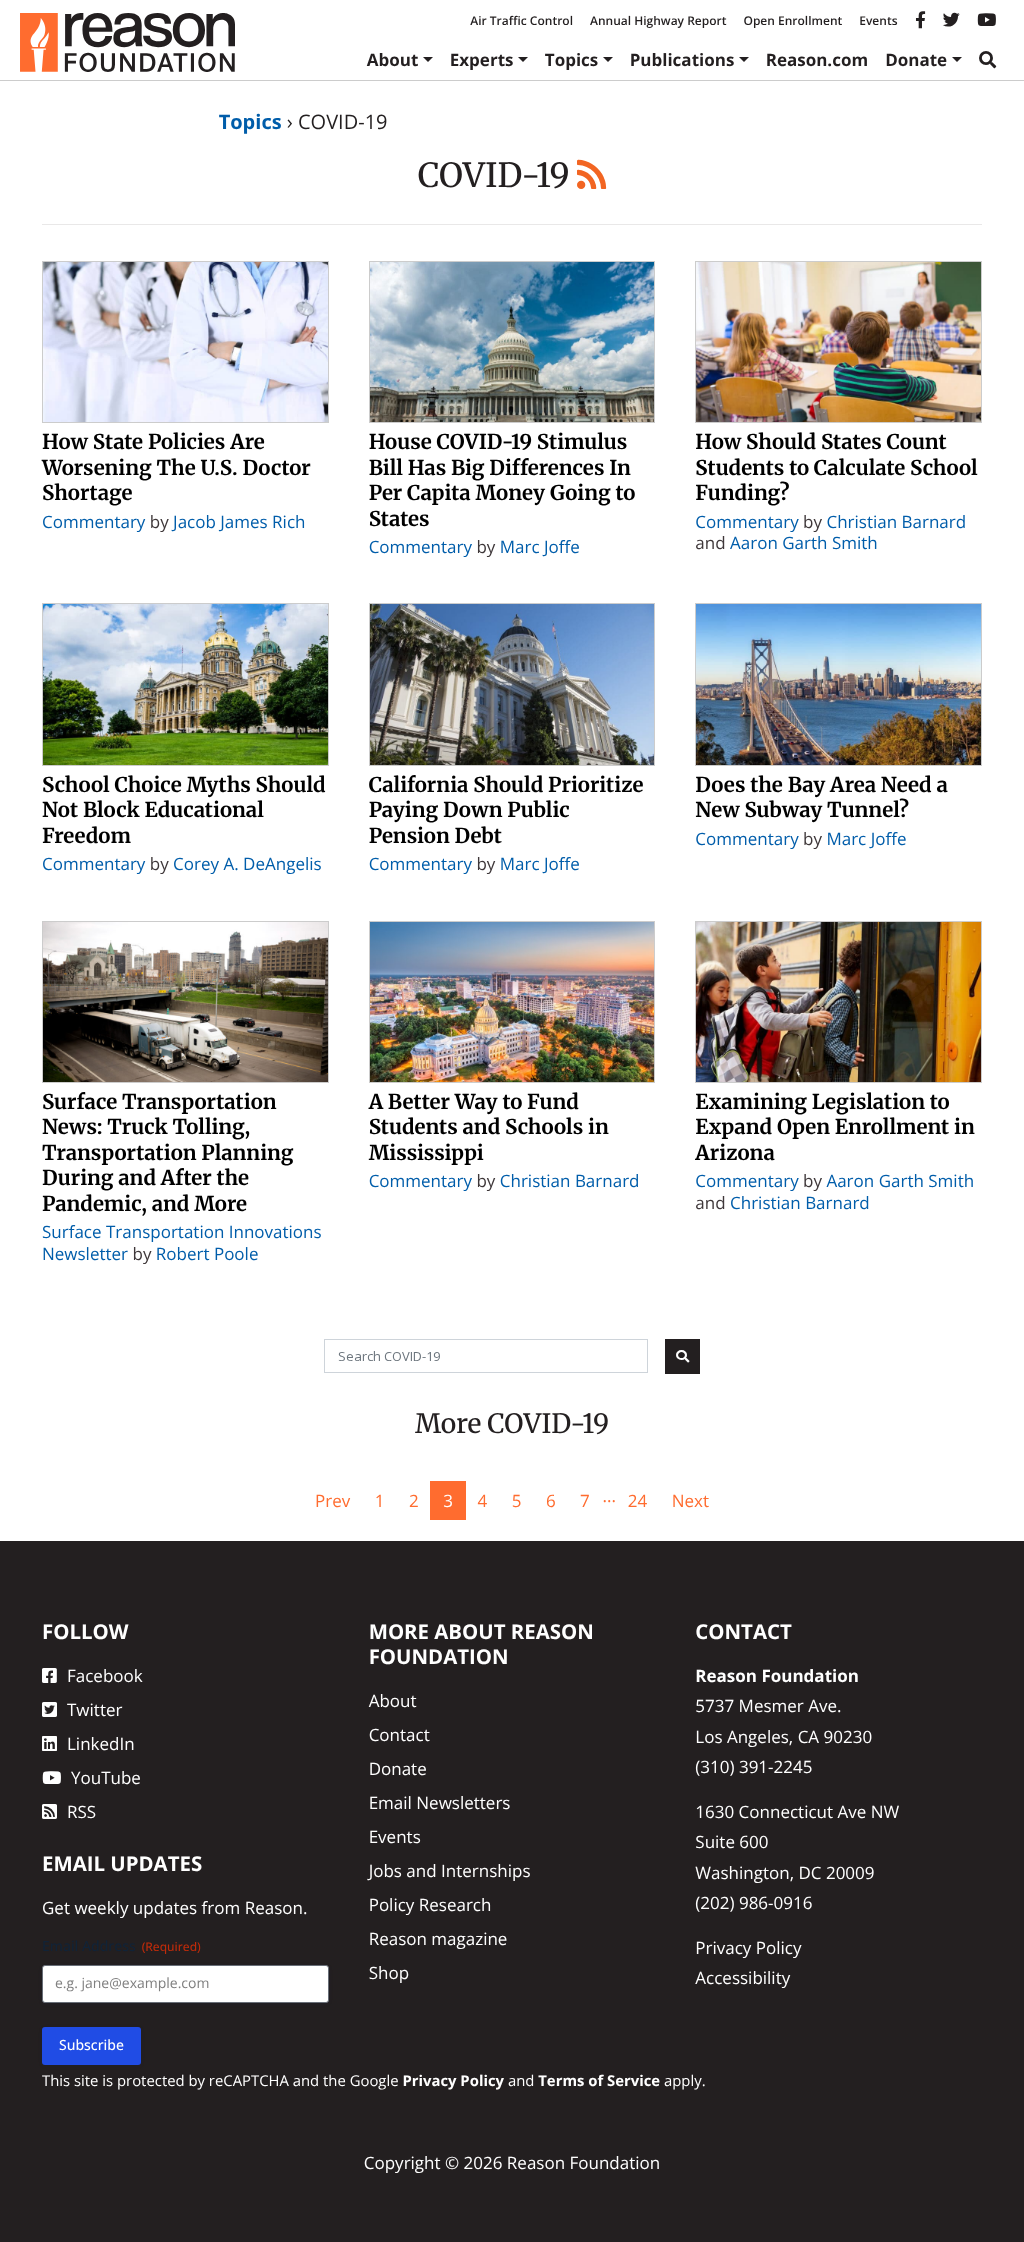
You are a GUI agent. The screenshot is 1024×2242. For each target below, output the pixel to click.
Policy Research (430, 1904)
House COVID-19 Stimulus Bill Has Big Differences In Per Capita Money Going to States (502, 480)
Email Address (121, 1946)
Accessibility (742, 1977)
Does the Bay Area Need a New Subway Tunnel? (821, 798)
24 (637, 1500)
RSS (81, 1811)
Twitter (94, 1709)
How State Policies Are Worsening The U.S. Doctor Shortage (176, 467)
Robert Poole (207, 1253)
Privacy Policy (748, 1947)
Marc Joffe (540, 546)
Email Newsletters (440, 1802)
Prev (332, 1500)
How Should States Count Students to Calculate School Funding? (836, 467)
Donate (916, 59)
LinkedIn (101, 1743)
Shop (389, 1972)
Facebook (105, 1675)
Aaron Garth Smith (804, 542)
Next (690, 1500)
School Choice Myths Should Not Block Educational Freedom (184, 810)
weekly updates (135, 1907)
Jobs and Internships (450, 1870)
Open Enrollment (792, 20)
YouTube (106, 1777)
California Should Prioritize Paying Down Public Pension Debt (506, 810)
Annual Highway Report (658, 20)
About (393, 59)
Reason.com (817, 59)
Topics (572, 59)
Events (878, 20)
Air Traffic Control (521, 20)
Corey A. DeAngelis (247, 863)
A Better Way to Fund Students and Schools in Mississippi (489, 1127)
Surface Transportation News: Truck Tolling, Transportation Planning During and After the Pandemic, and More (167, 1153)
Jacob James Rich (239, 521)
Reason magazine (438, 1938)
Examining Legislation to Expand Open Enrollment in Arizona (834, 1127)
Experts (482, 59)
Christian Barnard (896, 521)
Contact (399, 1734)
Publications (682, 59)
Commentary (93, 521)
